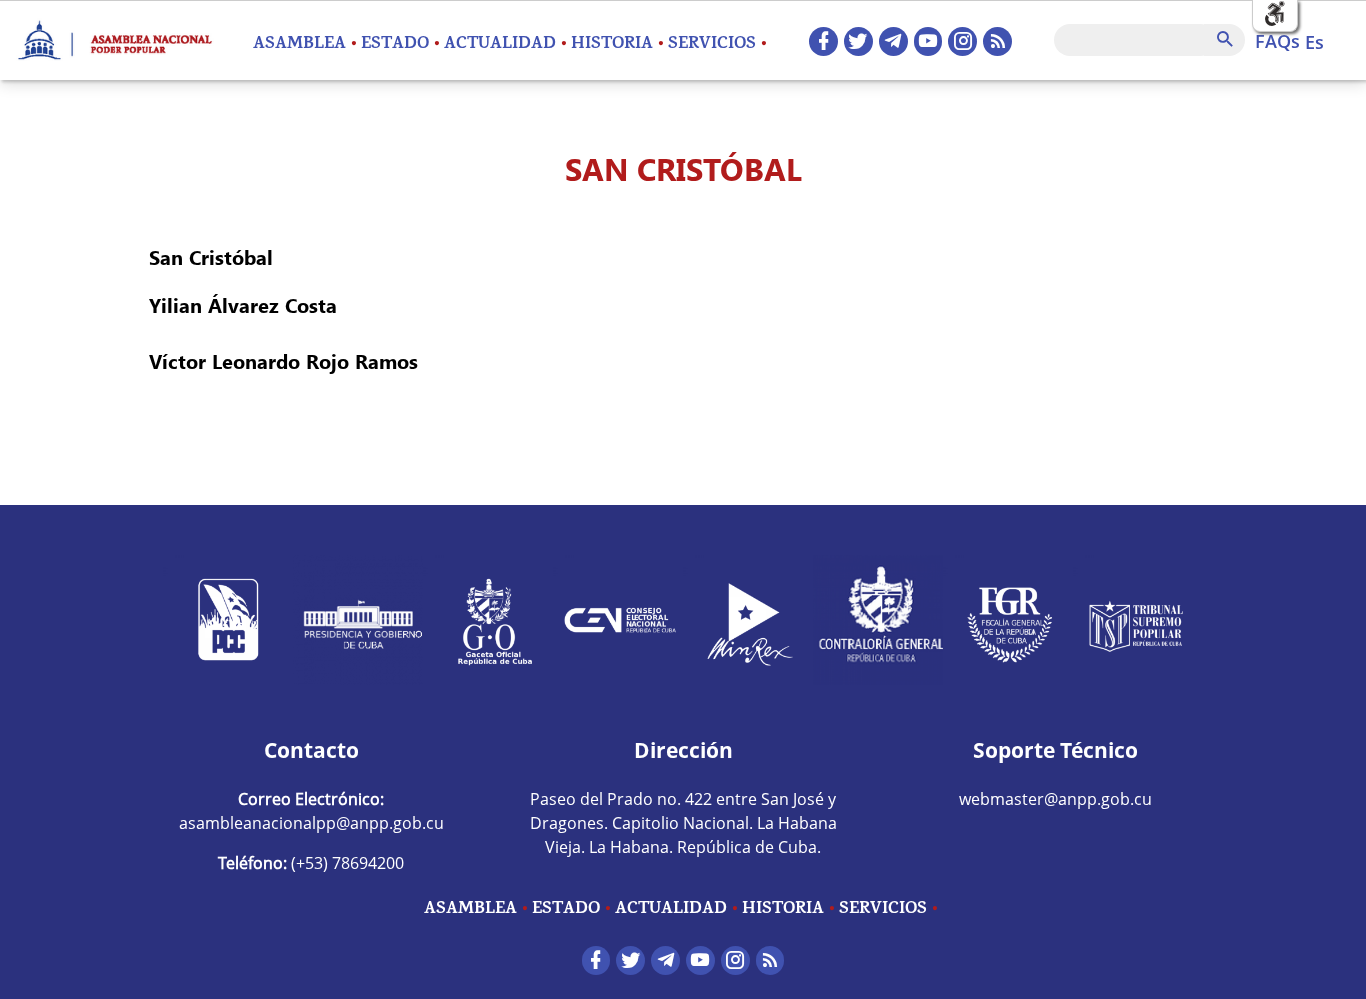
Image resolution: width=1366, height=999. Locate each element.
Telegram (893, 41)
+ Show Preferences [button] (1275, 14)
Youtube (928, 41)
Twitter (858, 41)
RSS (997, 41)
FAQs (1277, 41)
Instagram (962, 41)
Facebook (823, 41)
